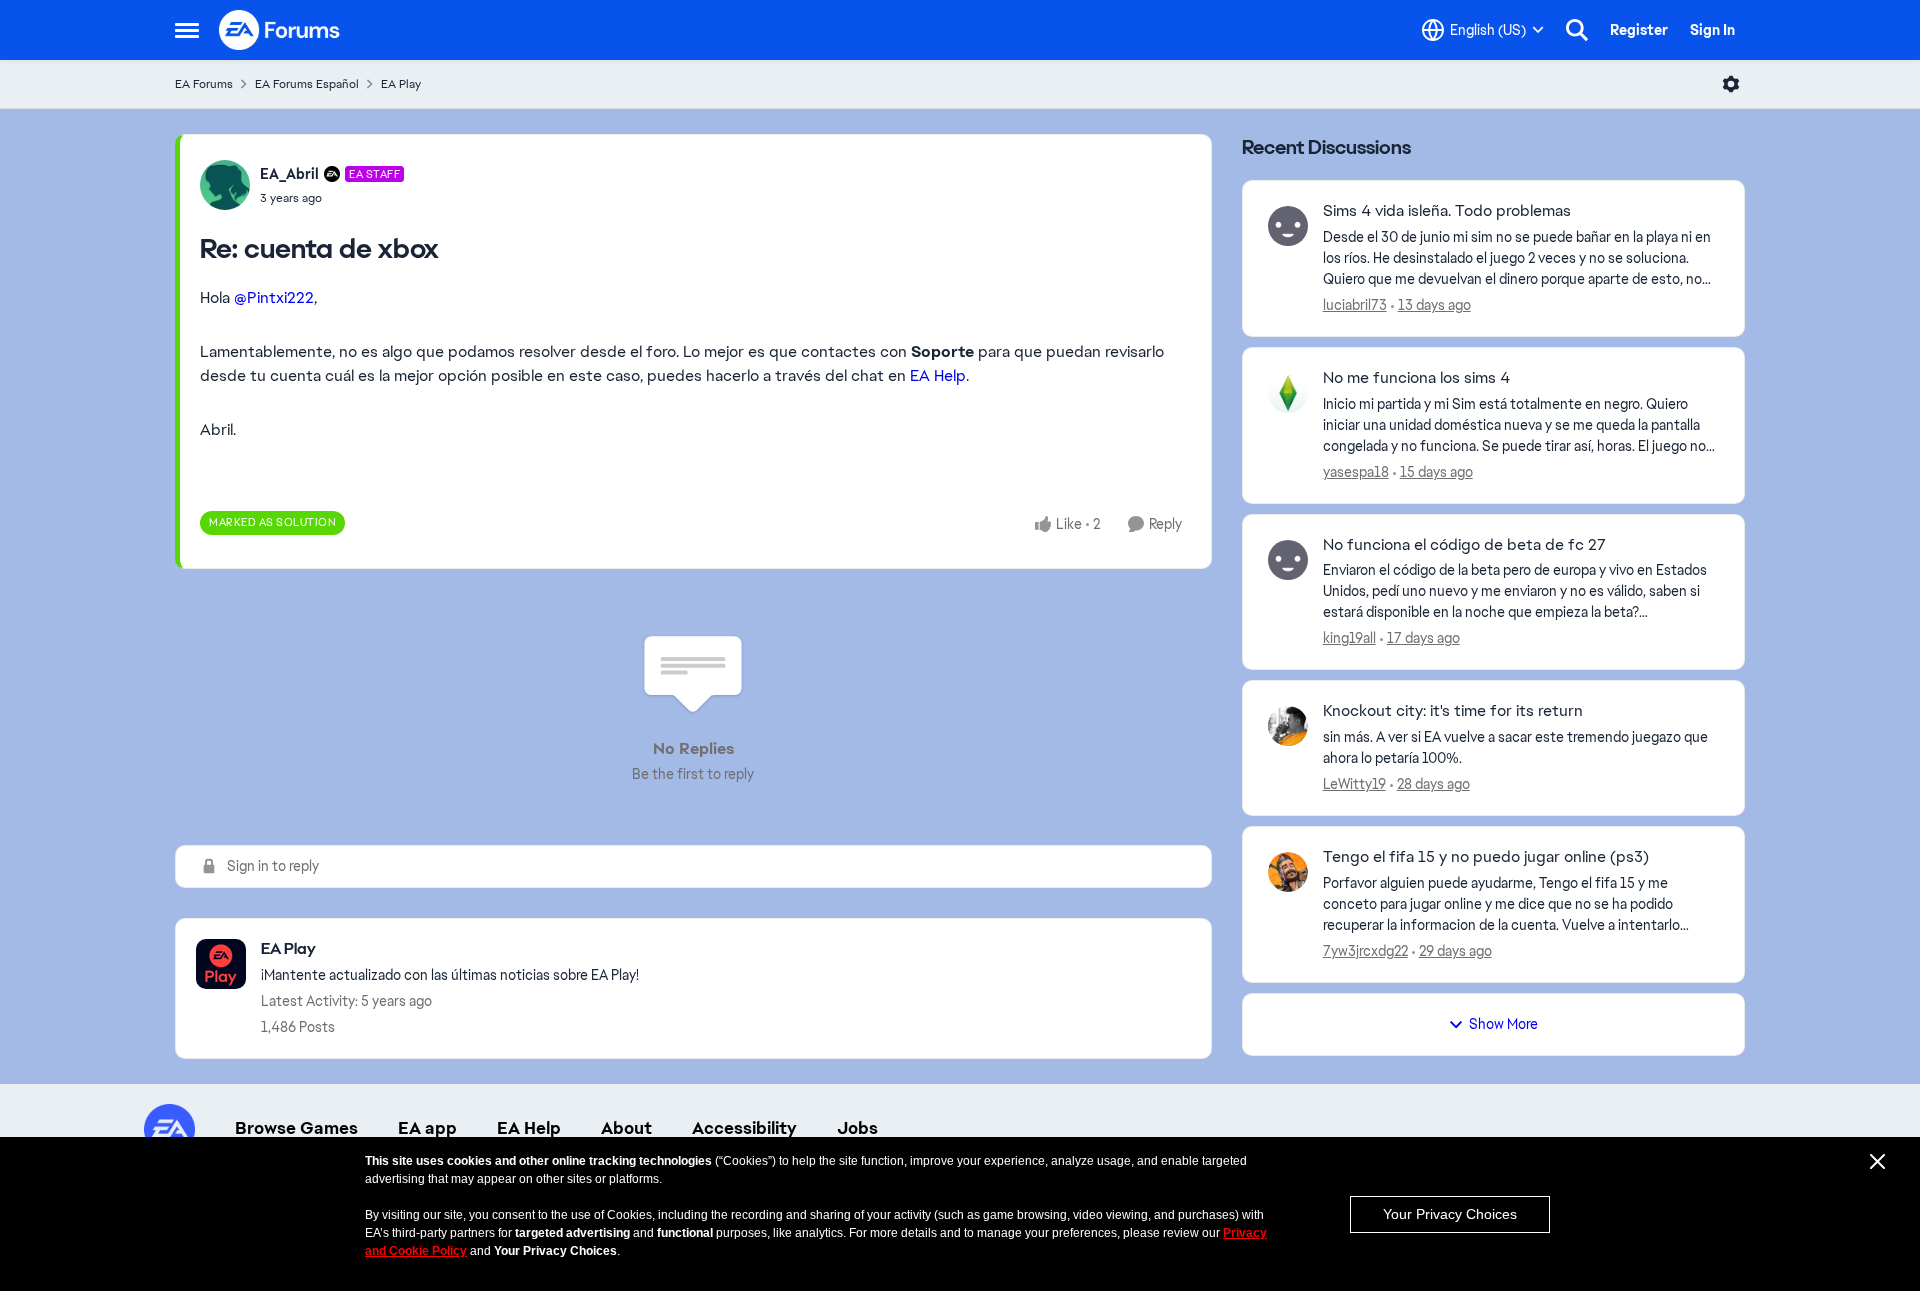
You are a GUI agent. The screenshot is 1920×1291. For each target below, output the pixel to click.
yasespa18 (1356, 472)
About (626, 1128)
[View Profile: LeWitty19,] (1288, 726)
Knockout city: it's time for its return (1453, 711)
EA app (427, 1128)
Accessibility (744, 1128)
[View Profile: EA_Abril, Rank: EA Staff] (225, 185)
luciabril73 (1355, 305)
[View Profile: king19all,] (1288, 560)
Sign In (1712, 30)
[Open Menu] (1731, 84)
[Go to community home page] (280, 30)
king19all (1349, 638)
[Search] (1577, 30)
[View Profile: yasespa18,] (1288, 393)
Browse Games (296, 1128)
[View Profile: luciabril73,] (1288, 226)
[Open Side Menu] (187, 30)
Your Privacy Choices (1450, 1214)
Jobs (857, 1128)
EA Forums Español (307, 84)
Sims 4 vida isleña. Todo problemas (1447, 211)
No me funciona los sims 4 (1416, 378)
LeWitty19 (1354, 784)
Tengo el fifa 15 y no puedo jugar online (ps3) (1486, 857)
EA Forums (204, 84)
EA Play (401, 84)
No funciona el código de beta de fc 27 (1464, 545)
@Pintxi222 (274, 297)
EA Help (938, 375)
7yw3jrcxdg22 (1365, 951)
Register (1639, 30)
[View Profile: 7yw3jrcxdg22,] (1288, 872)
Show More (1503, 1024)
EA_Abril (289, 174)
